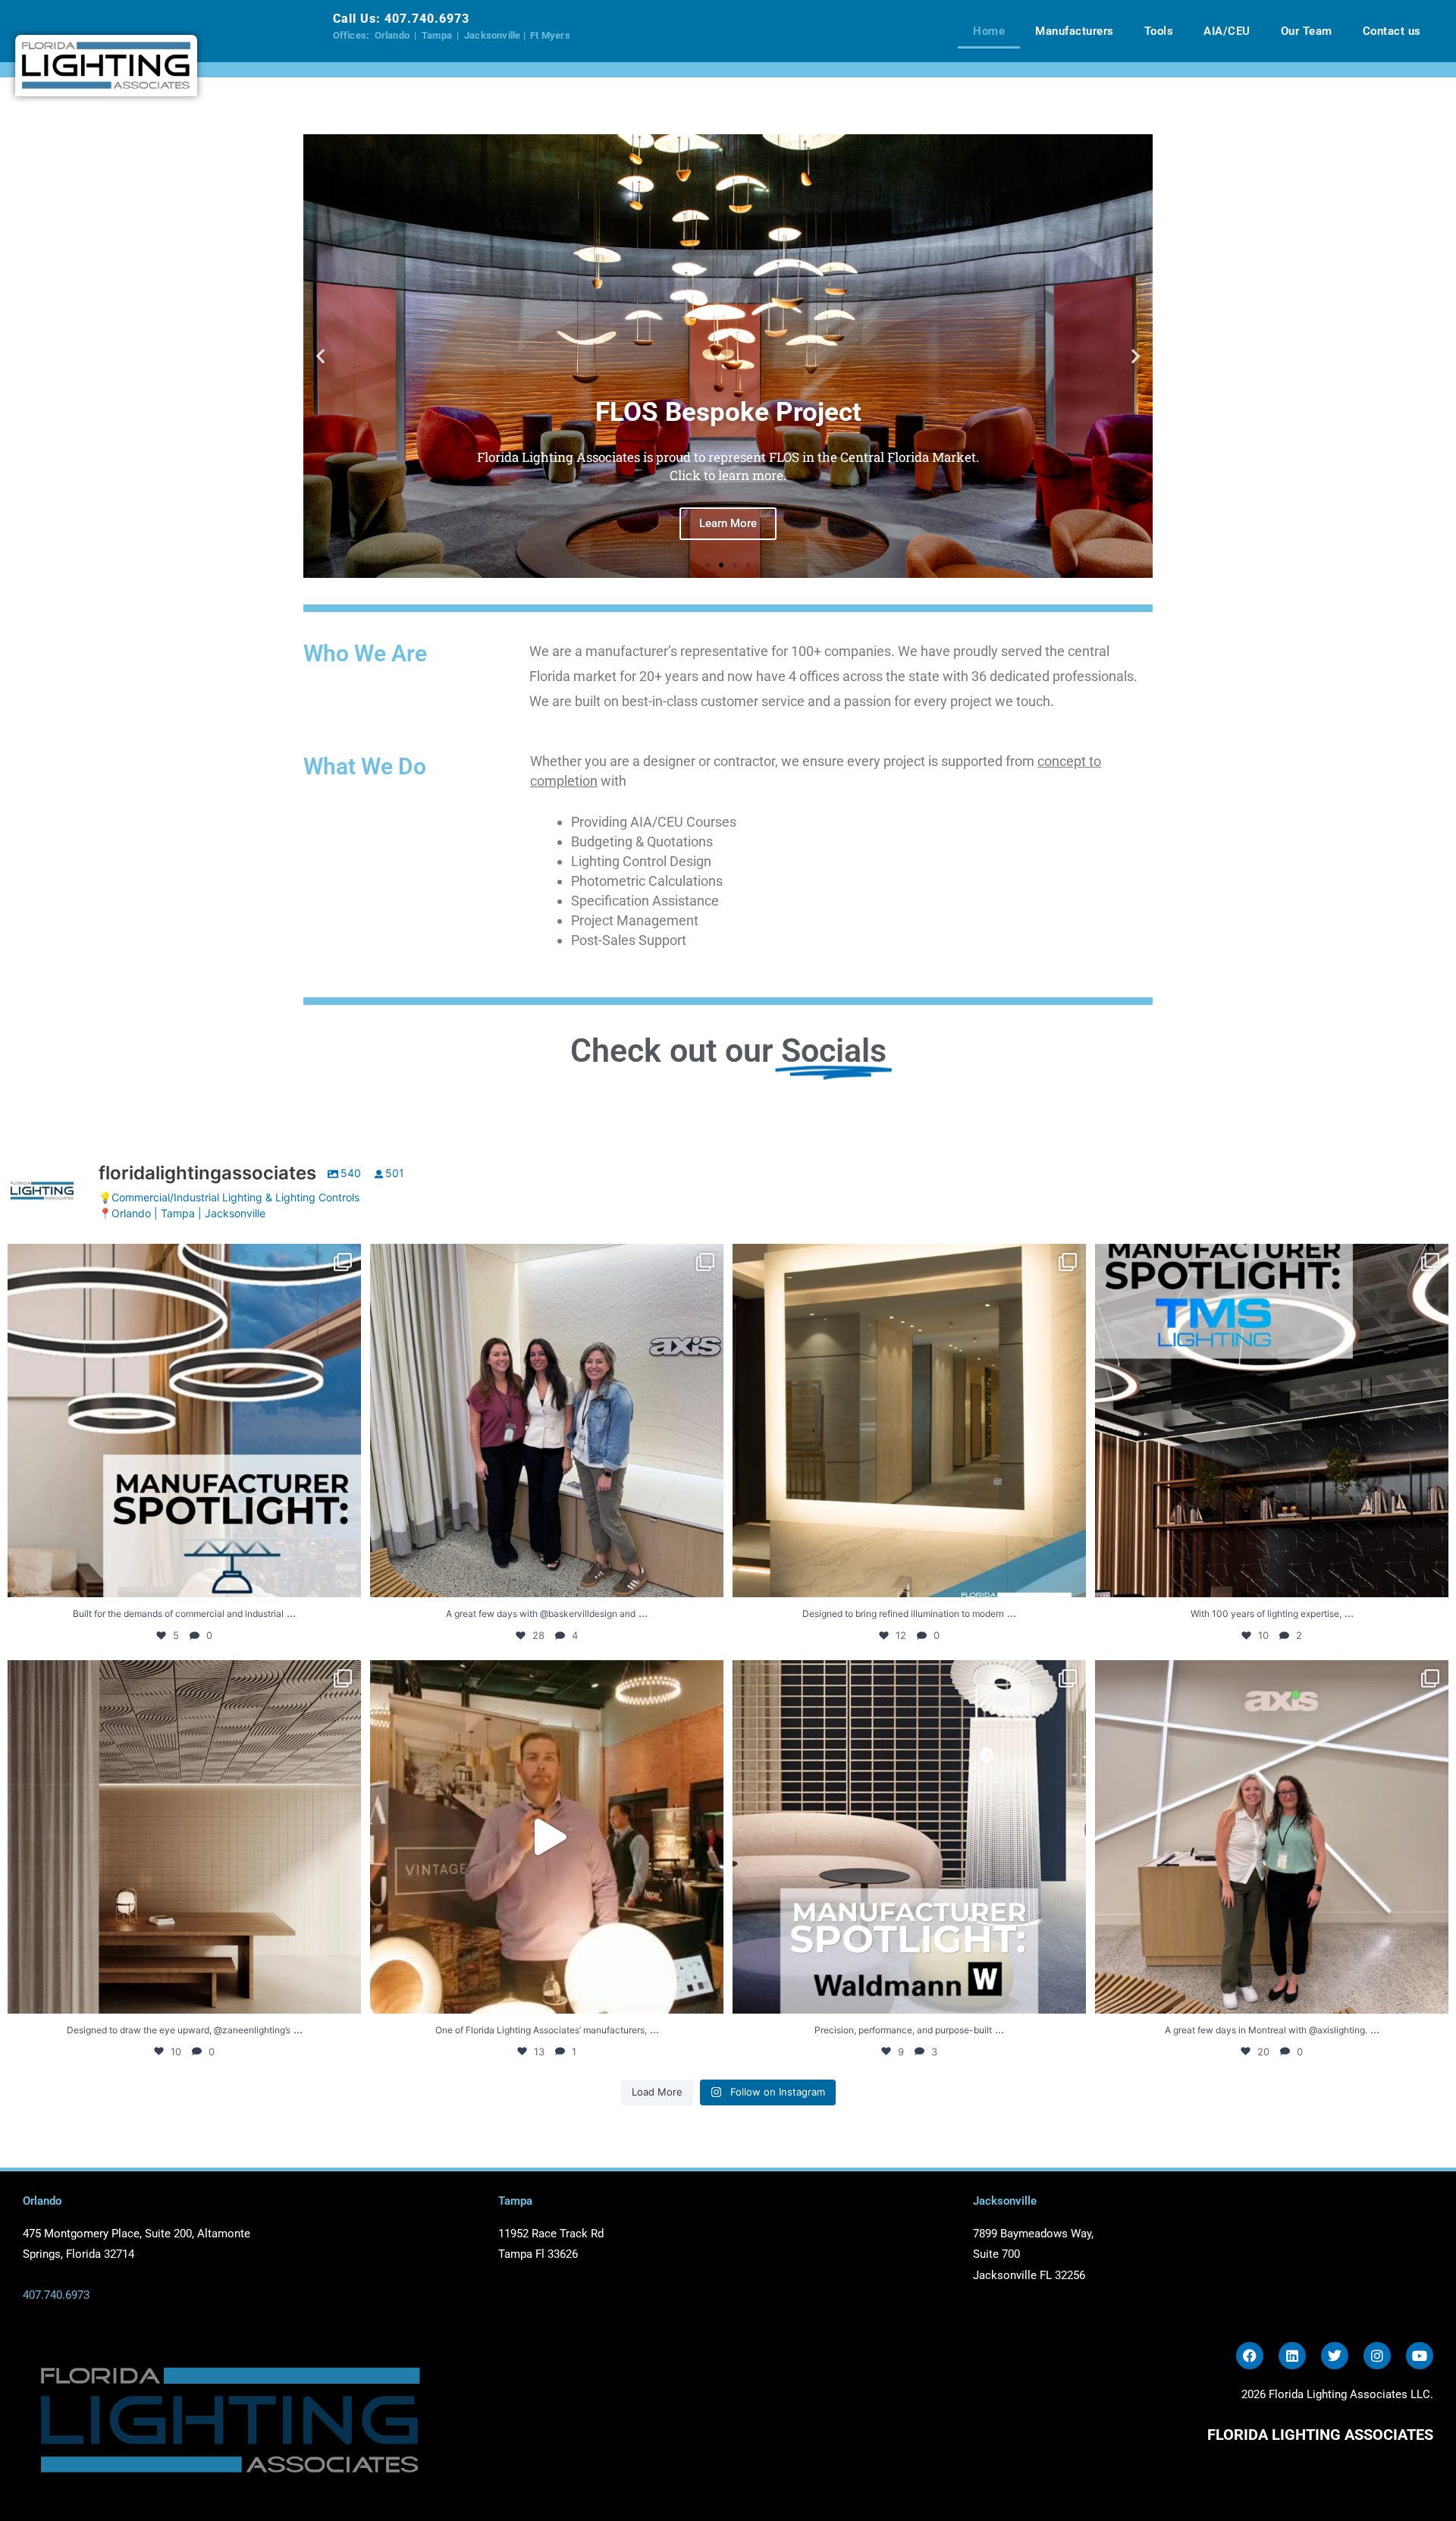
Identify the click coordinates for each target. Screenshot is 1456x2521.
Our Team (1307, 31)
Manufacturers (1075, 31)
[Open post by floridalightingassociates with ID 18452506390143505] (909, 1837)
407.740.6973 (427, 19)
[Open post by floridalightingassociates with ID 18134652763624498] (184, 1421)
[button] (320, 356)
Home (989, 31)
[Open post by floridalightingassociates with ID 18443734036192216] (547, 1837)
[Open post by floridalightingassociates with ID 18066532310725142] (909, 1421)
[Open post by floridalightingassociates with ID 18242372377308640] (547, 1421)
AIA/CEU (1227, 31)
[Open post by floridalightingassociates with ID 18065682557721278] (1272, 1837)
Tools (1159, 31)
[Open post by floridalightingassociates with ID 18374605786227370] (1272, 1421)
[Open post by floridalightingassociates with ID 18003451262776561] (184, 1837)
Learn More (728, 527)
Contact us (1392, 31)
